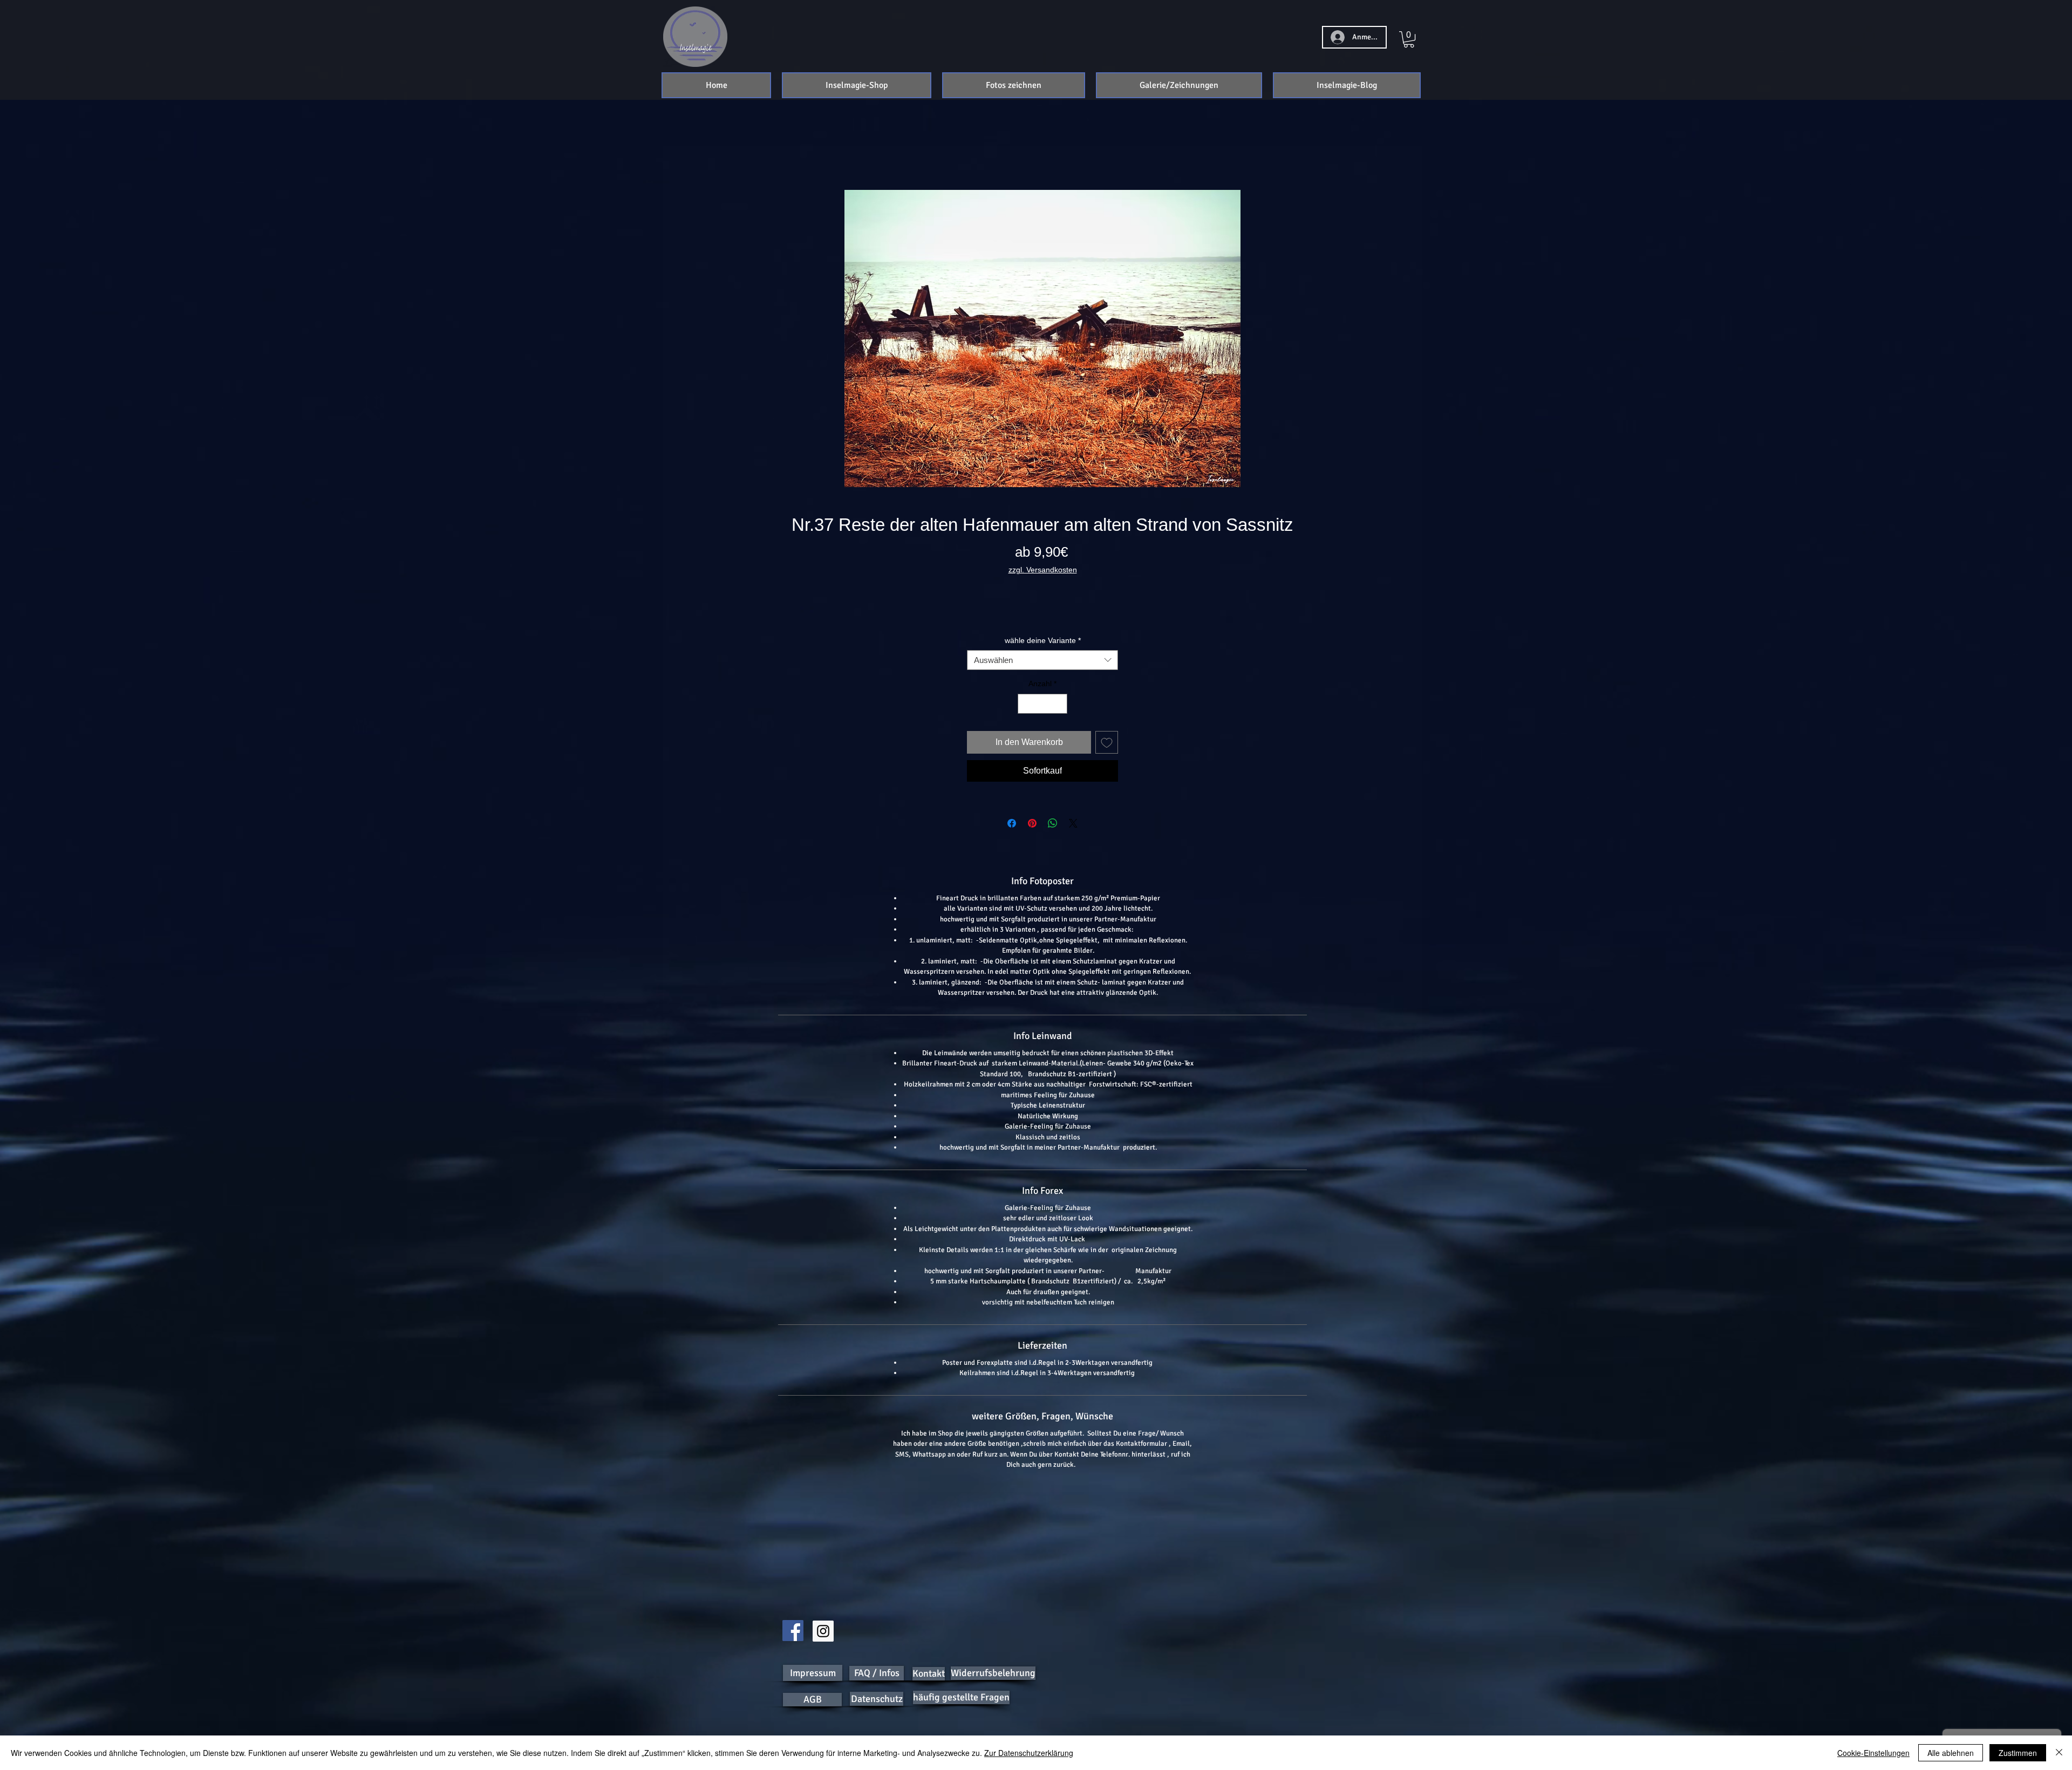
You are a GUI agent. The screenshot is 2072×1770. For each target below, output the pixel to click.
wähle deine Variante (1043, 654)
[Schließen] (2059, 1753)
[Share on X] (1073, 837)
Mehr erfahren (1043, 632)
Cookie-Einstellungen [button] (1873, 1753)
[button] (857, 85)
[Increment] (1059, 717)
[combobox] (1042, 674)
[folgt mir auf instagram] (823, 1631)
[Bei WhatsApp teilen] (1053, 837)
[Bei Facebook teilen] (1012, 837)
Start (787, 152)
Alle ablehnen (1951, 1753)
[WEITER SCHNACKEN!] (793, 1631)
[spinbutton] (1042, 717)
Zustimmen (2018, 1753)
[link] (1409, 39)
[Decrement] (1026, 717)
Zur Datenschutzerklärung (1029, 1753)
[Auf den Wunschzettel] (1107, 756)
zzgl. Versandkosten (1043, 571)
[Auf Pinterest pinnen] (1032, 837)
